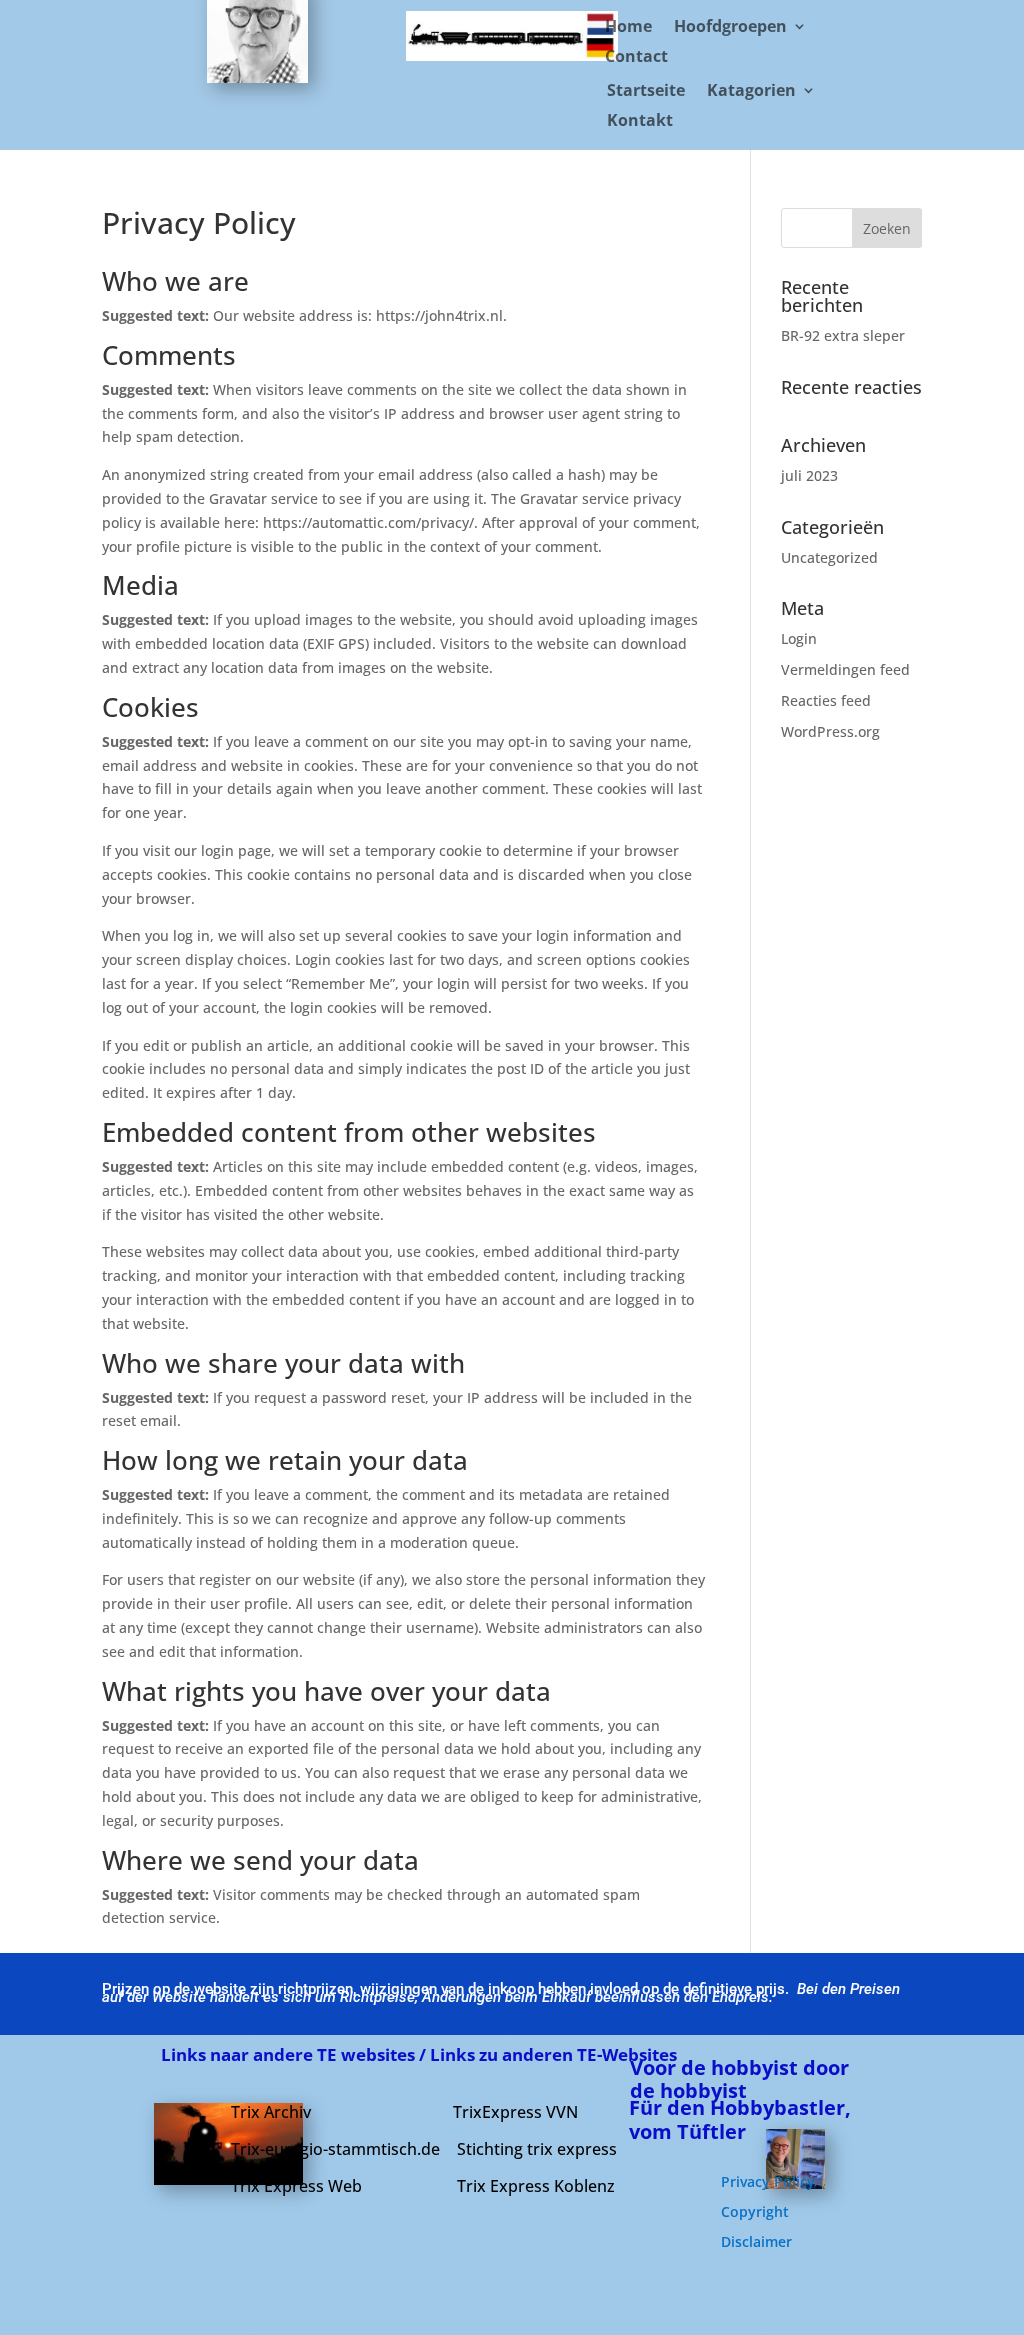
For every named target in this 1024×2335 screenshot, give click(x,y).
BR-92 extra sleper (843, 335)
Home (628, 28)
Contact (636, 58)
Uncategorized (829, 557)
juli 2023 (809, 475)
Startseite (646, 92)
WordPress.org (830, 731)
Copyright (755, 2213)
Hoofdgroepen (730, 28)
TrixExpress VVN (515, 2112)
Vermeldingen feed (845, 669)
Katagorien (751, 92)
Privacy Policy (768, 2183)
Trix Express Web (296, 2186)
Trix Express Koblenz (536, 2186)
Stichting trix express (537, 2149)
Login (799, 638)
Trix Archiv (271, 2112)
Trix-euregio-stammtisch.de (335, 2149)
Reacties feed (826, 700)
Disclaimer (756, 2243)
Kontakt (640, 122)
